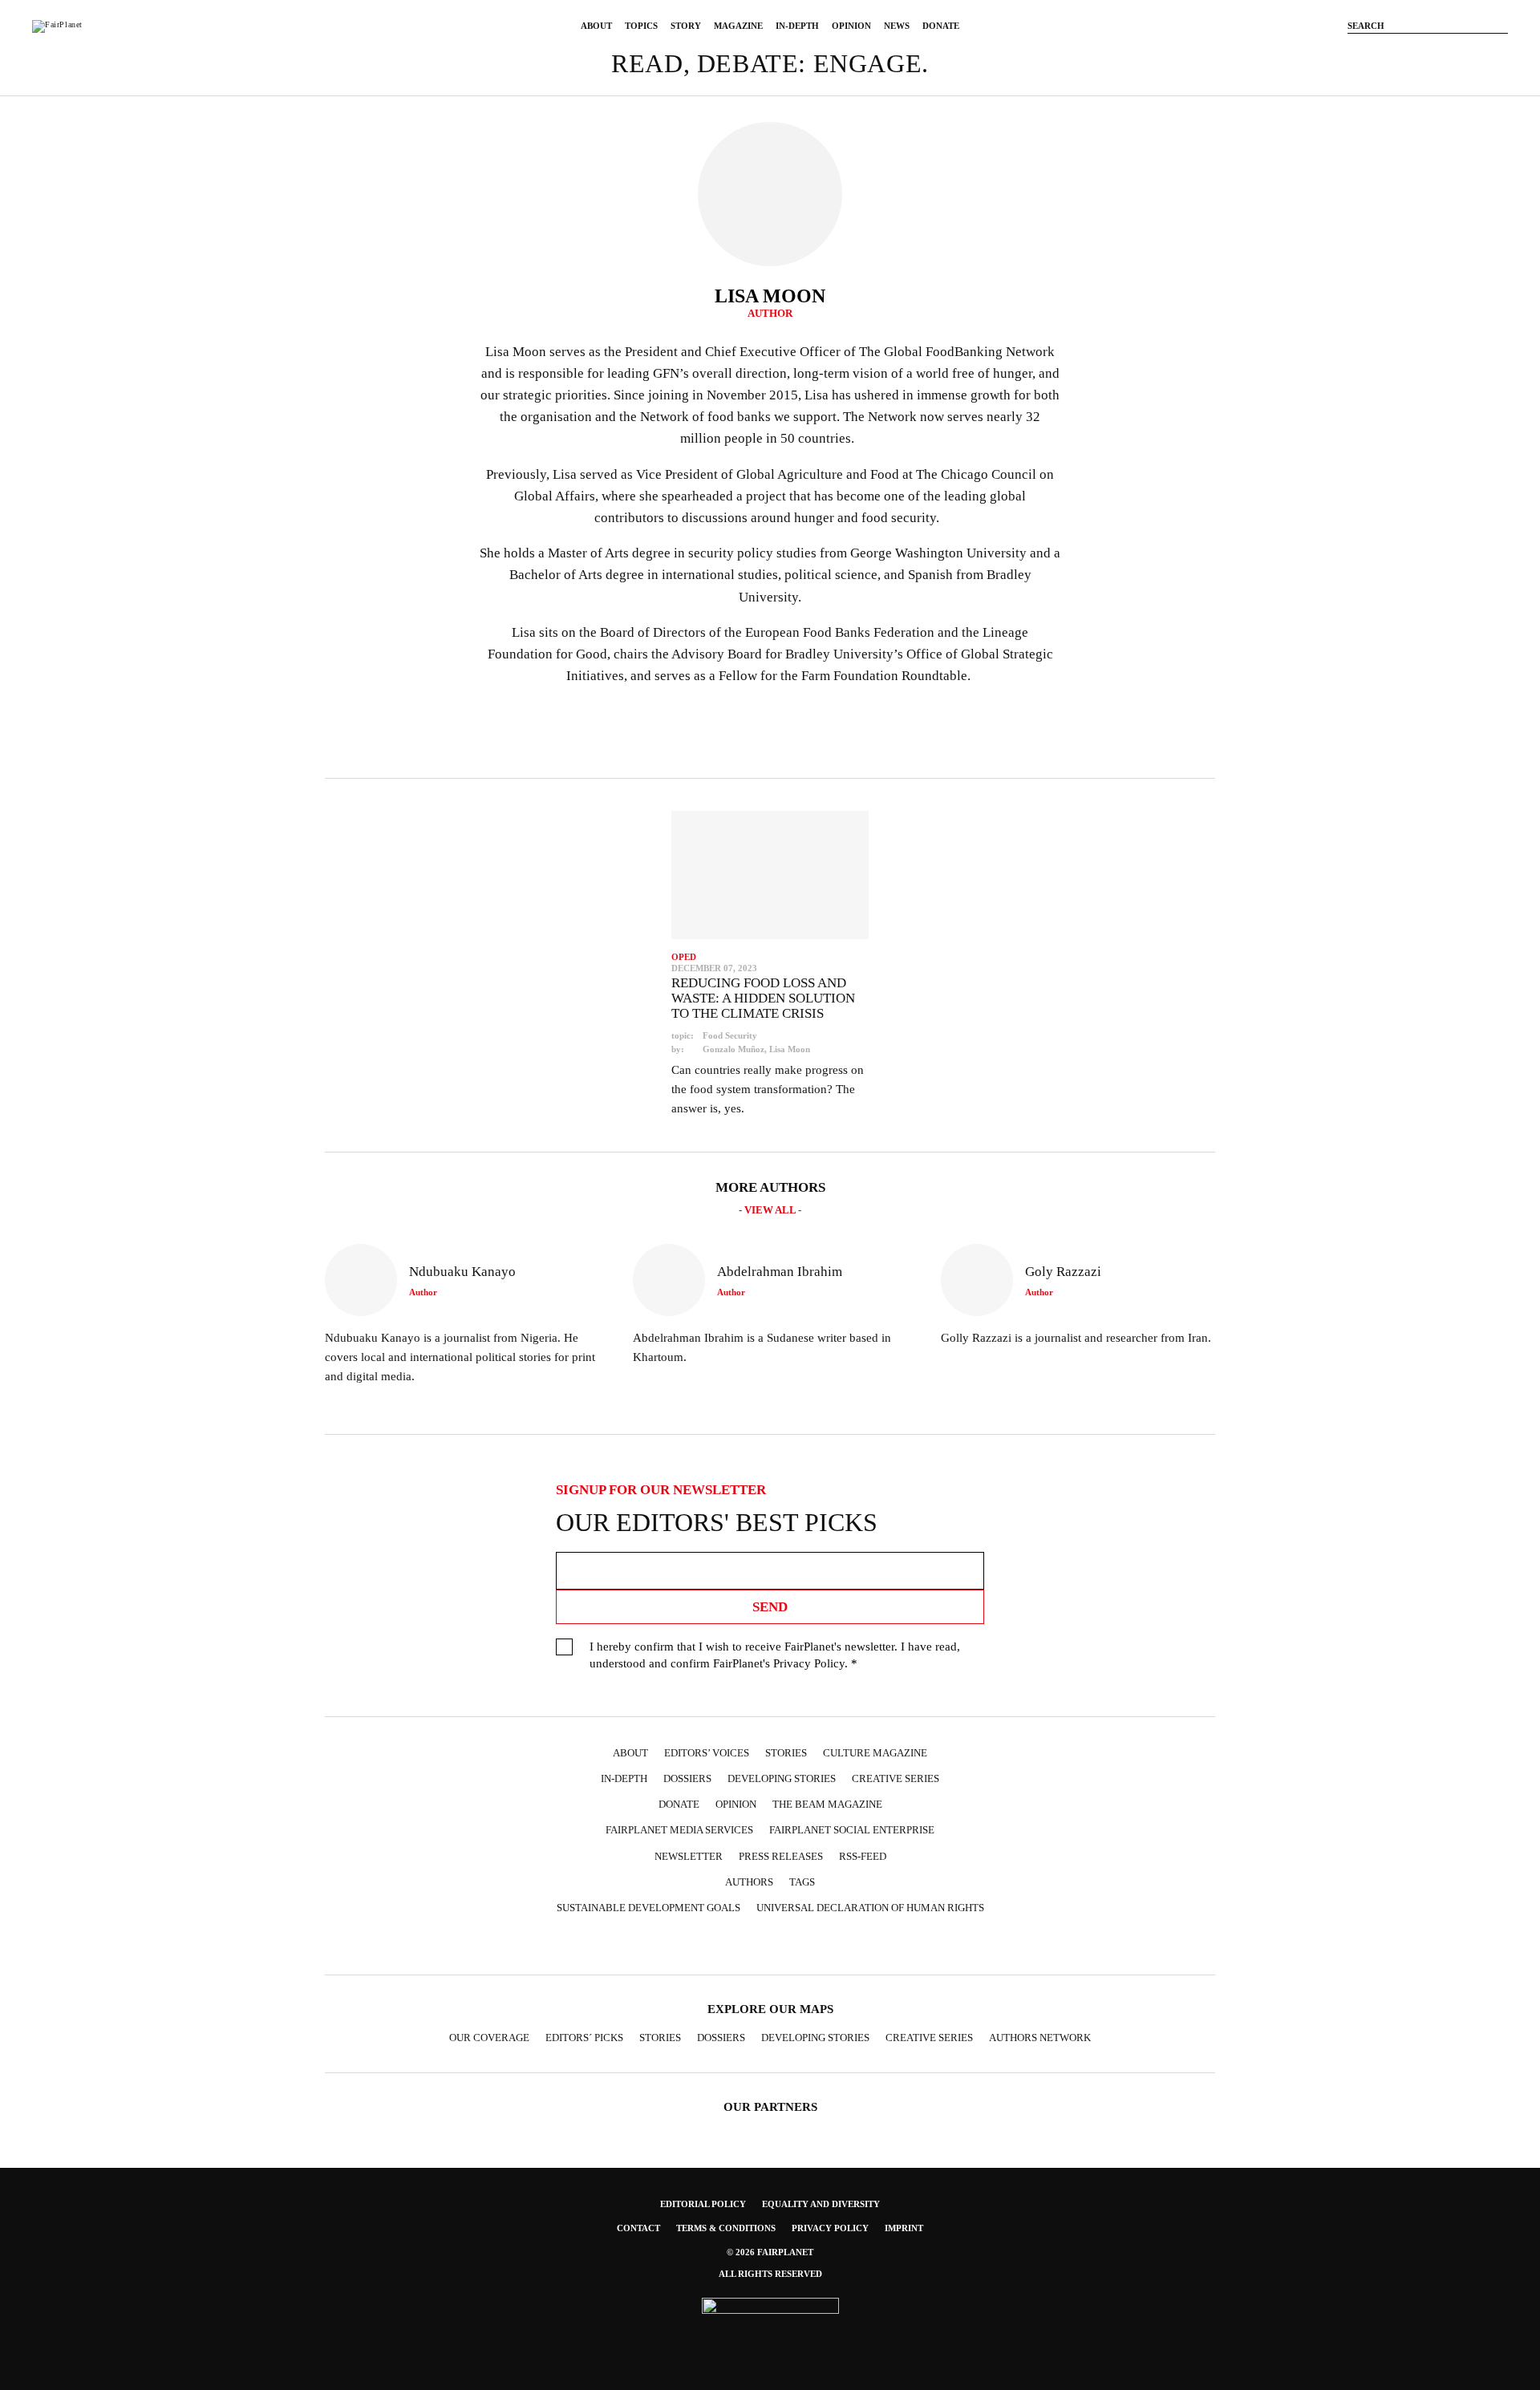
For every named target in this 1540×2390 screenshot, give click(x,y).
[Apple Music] (848, 1946)
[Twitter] (1428, 51)
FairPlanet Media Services (679, 1830)
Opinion (851, 26)
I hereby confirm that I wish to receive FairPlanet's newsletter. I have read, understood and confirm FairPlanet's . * (775, 1655)
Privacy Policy (809, 1663)
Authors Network (1040, 2038)
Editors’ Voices (707, 1753)
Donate (941, 26)
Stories (786, 1753)
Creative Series (896, 1778)
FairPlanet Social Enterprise (852, 1830)
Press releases (781, 1856)
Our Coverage (489, 2038)
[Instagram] (1404, 51)
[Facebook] (1380, 51)
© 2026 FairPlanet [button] (770, 2252)
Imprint (904, 2228)
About (596, 26)
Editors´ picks (584, 2038)
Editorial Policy (703, 2204)
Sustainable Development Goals (648, 1908)
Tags (802, 1882)
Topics (641, 26)
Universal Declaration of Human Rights (870, 1908)
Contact (638, 2228)
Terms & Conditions (726, 2228)
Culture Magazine (875, 1753)
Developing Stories (782, 1778)
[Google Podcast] (879, 1946)
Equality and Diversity (821, 2204)
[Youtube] (1452, 51)
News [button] (897, 26)
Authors (749, 1882)
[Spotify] (817, 1946)
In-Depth (797, 26)
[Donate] (1356, 51)
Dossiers (687, 1778)
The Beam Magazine (827, 1804)
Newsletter (689, 1856)
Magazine (738, 26)
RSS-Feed (863, 1856)
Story (686, 26)
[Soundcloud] (1476, 51)
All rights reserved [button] (770, 2274)
